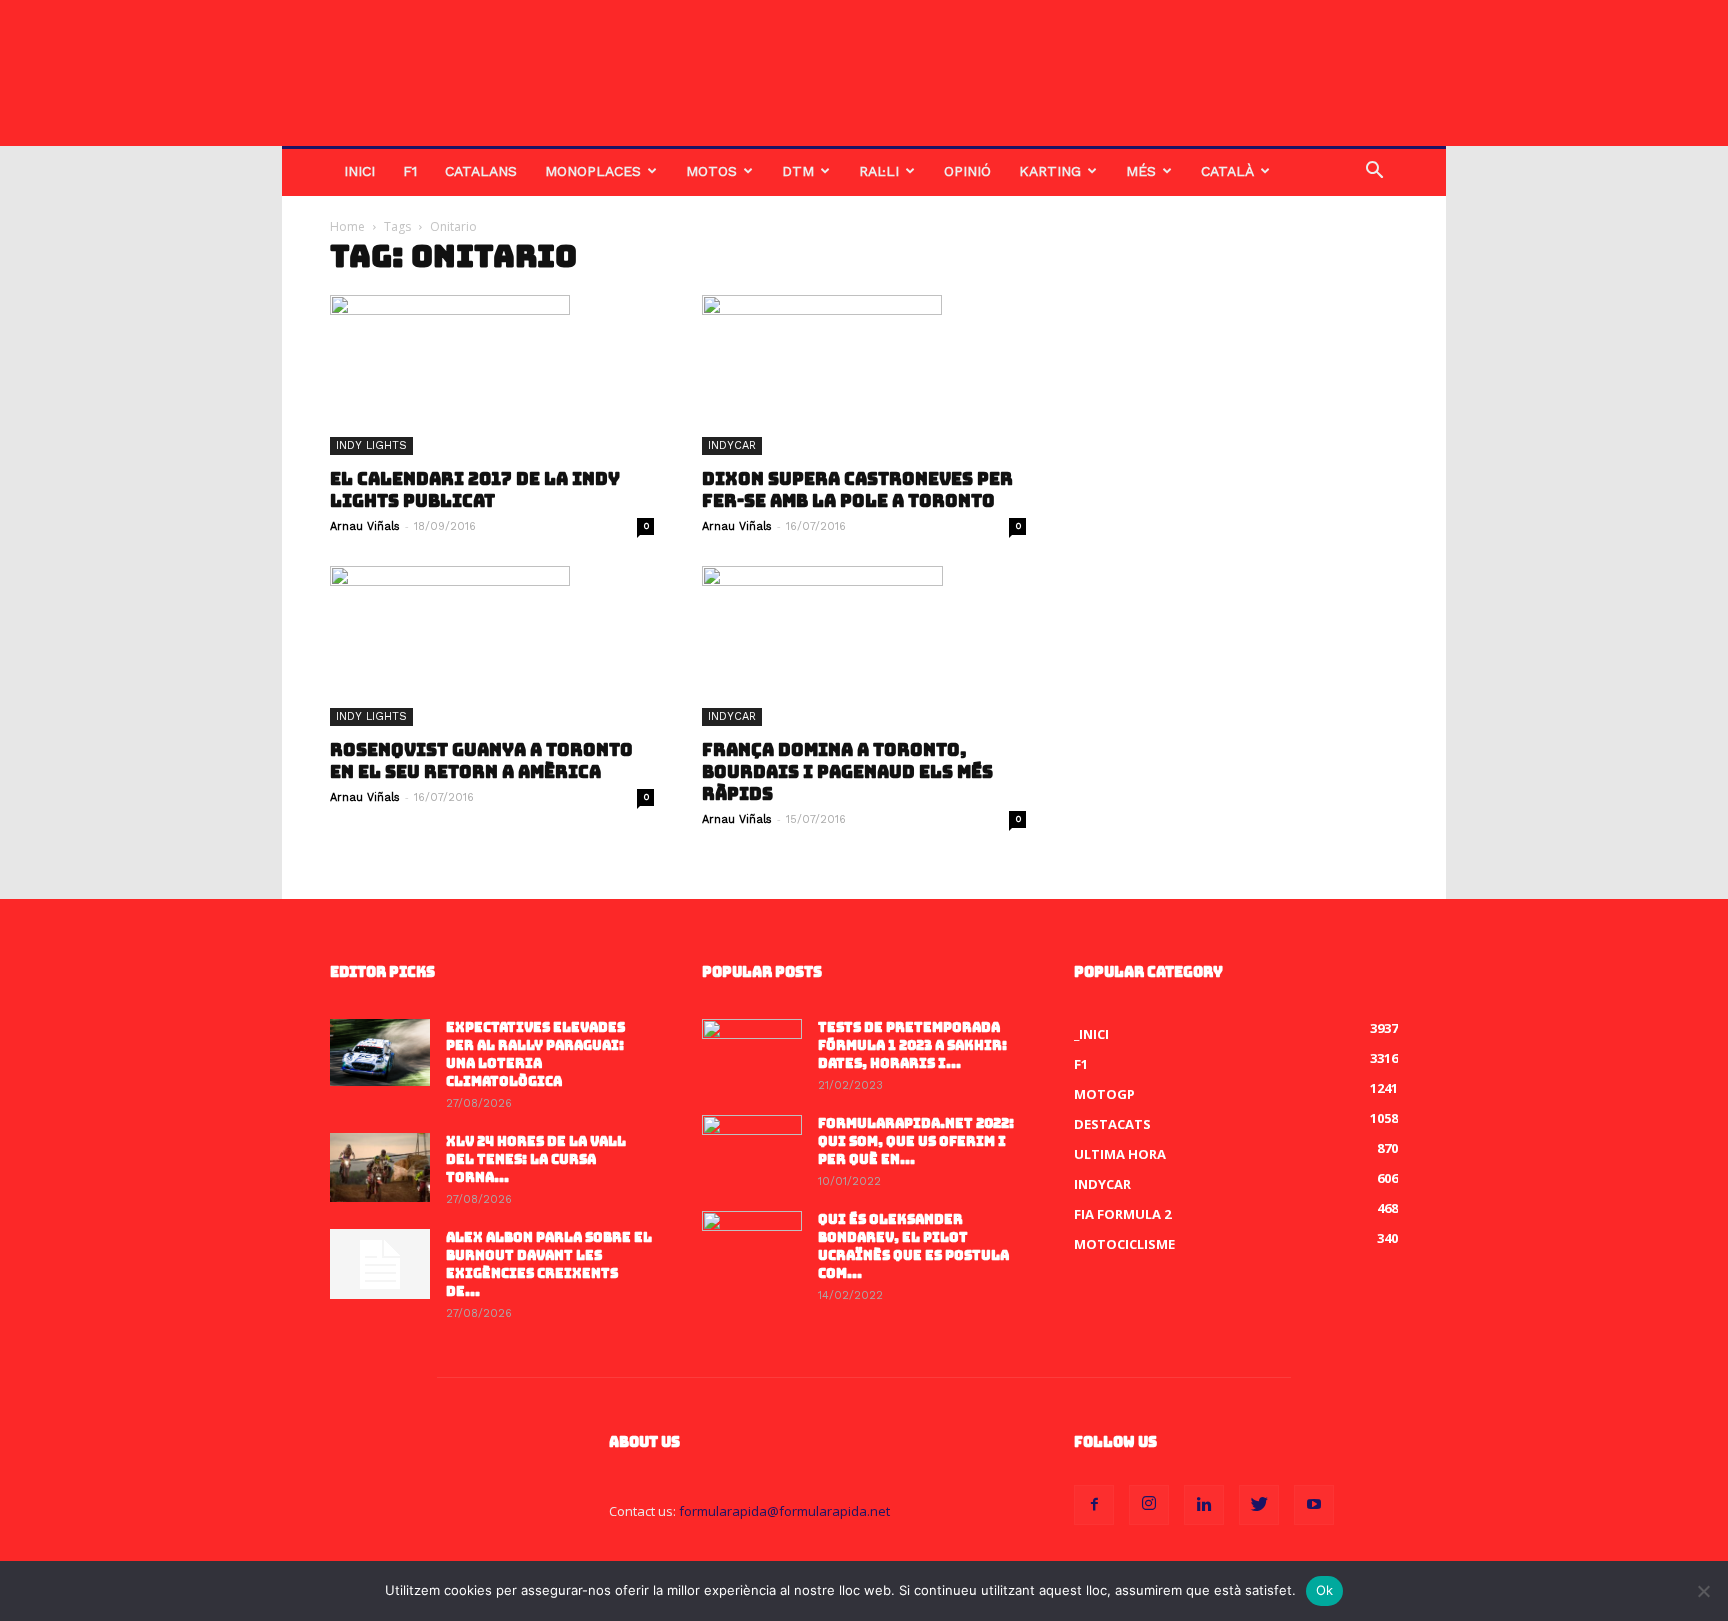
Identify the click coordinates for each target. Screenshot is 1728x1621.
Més (1141, 171)
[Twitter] (1259, 1505)
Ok (1325, 1590)
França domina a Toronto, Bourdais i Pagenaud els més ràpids (847, 772)
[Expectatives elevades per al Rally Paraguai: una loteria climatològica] (380, 1052)
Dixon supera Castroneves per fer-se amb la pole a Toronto (857, 490)
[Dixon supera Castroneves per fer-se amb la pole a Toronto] (864, 375)
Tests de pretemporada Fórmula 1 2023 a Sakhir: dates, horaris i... (912, 1045)
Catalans (481, 171)
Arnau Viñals (365, 526)
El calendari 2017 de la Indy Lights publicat (475, 490)
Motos (711, 171)
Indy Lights (371, 445)
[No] (1703, 1591)
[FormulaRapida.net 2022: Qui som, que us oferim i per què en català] (752, 1150)
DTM (798, 171)
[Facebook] (1094, 1505)
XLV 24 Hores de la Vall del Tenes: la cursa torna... (536, 1159)
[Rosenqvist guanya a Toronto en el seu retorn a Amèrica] (492, 646)
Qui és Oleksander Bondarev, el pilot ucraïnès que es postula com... (913, 1246)
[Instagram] (1149, 1505)
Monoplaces (593, 171)
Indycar (732, 445)
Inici (359, 171)
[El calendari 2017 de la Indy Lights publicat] (492, 375)
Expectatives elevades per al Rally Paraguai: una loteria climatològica (535, 1054)
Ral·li (879, 171)
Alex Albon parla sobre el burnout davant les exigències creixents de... (549, 1264)
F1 (410, 171)
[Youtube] (1314, 1505)
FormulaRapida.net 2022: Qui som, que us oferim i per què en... (916, 1141)
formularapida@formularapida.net (784, 1511)
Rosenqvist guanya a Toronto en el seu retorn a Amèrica (481, 761)
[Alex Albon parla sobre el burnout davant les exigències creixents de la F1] (380, 1264)
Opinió (967, 171)
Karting (1050, 171)
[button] (1374, 172)
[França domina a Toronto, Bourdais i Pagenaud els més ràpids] (864, 646)
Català (1227, 171)
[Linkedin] (1204, 1505)
